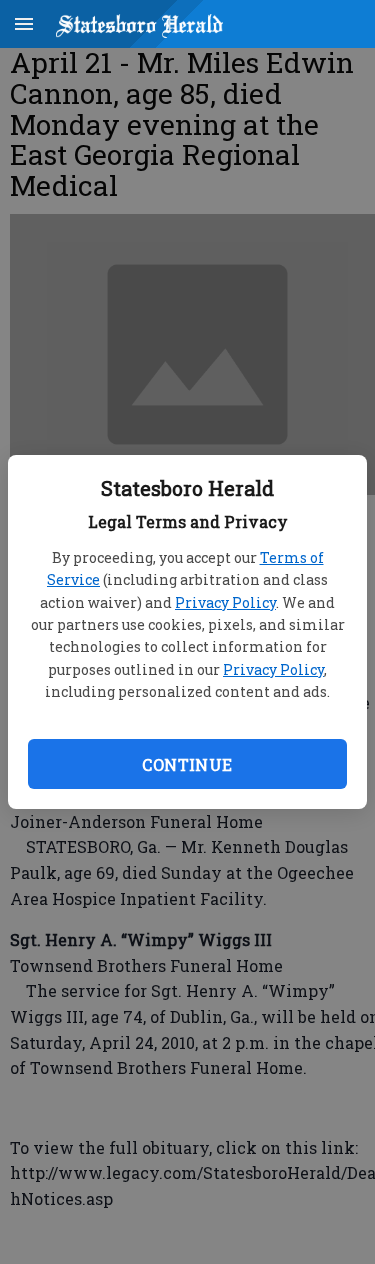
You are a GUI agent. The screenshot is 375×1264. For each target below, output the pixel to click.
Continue (187, 764)
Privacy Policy (225, 602)
